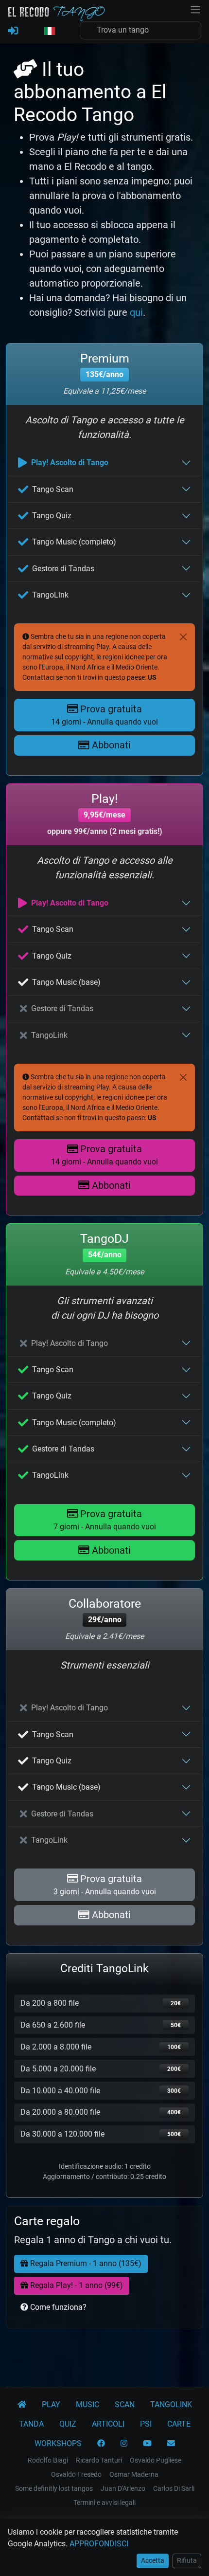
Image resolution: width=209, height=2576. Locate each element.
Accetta (153, 2560)
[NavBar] (195, 9)
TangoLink (50, 595)
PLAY (51, 2404)
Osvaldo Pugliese (156, 2460)
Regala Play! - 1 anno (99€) (76, 2285)
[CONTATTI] (171, 2444)
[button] (49, 32)
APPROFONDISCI (99, 2544)
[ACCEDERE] (13, 31)
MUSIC (87, 2404)
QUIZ (68, 2424)
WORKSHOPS (58, 2443)
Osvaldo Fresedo (76, 2474)
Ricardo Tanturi (99, 2460)
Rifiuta (187, 2560)
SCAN (125, 2404)
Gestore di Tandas (63, 569)
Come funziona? (57, 2307)
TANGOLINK (171, 2404)
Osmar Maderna (134, 2474)
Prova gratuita (104, 715)
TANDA (31, 2424)
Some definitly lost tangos (54, 2488)
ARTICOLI (108, 2424)
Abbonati (110, 745)
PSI (146, 2424)
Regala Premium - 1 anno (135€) (85, 2263)
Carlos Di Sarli (174, 2488)
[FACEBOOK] (101, 2444)
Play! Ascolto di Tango (70, 463)
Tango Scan (53, 489)
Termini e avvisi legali (104, 2503)
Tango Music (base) (66, 982)
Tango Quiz (52, 516)
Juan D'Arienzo (123, 2488)
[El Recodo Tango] (22, 2405)
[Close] (183, 637)
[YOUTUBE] (147, 2444)
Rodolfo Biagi (48, 2460)
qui (136, 312)
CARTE (179, 2424)
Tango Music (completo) (74, 542)
